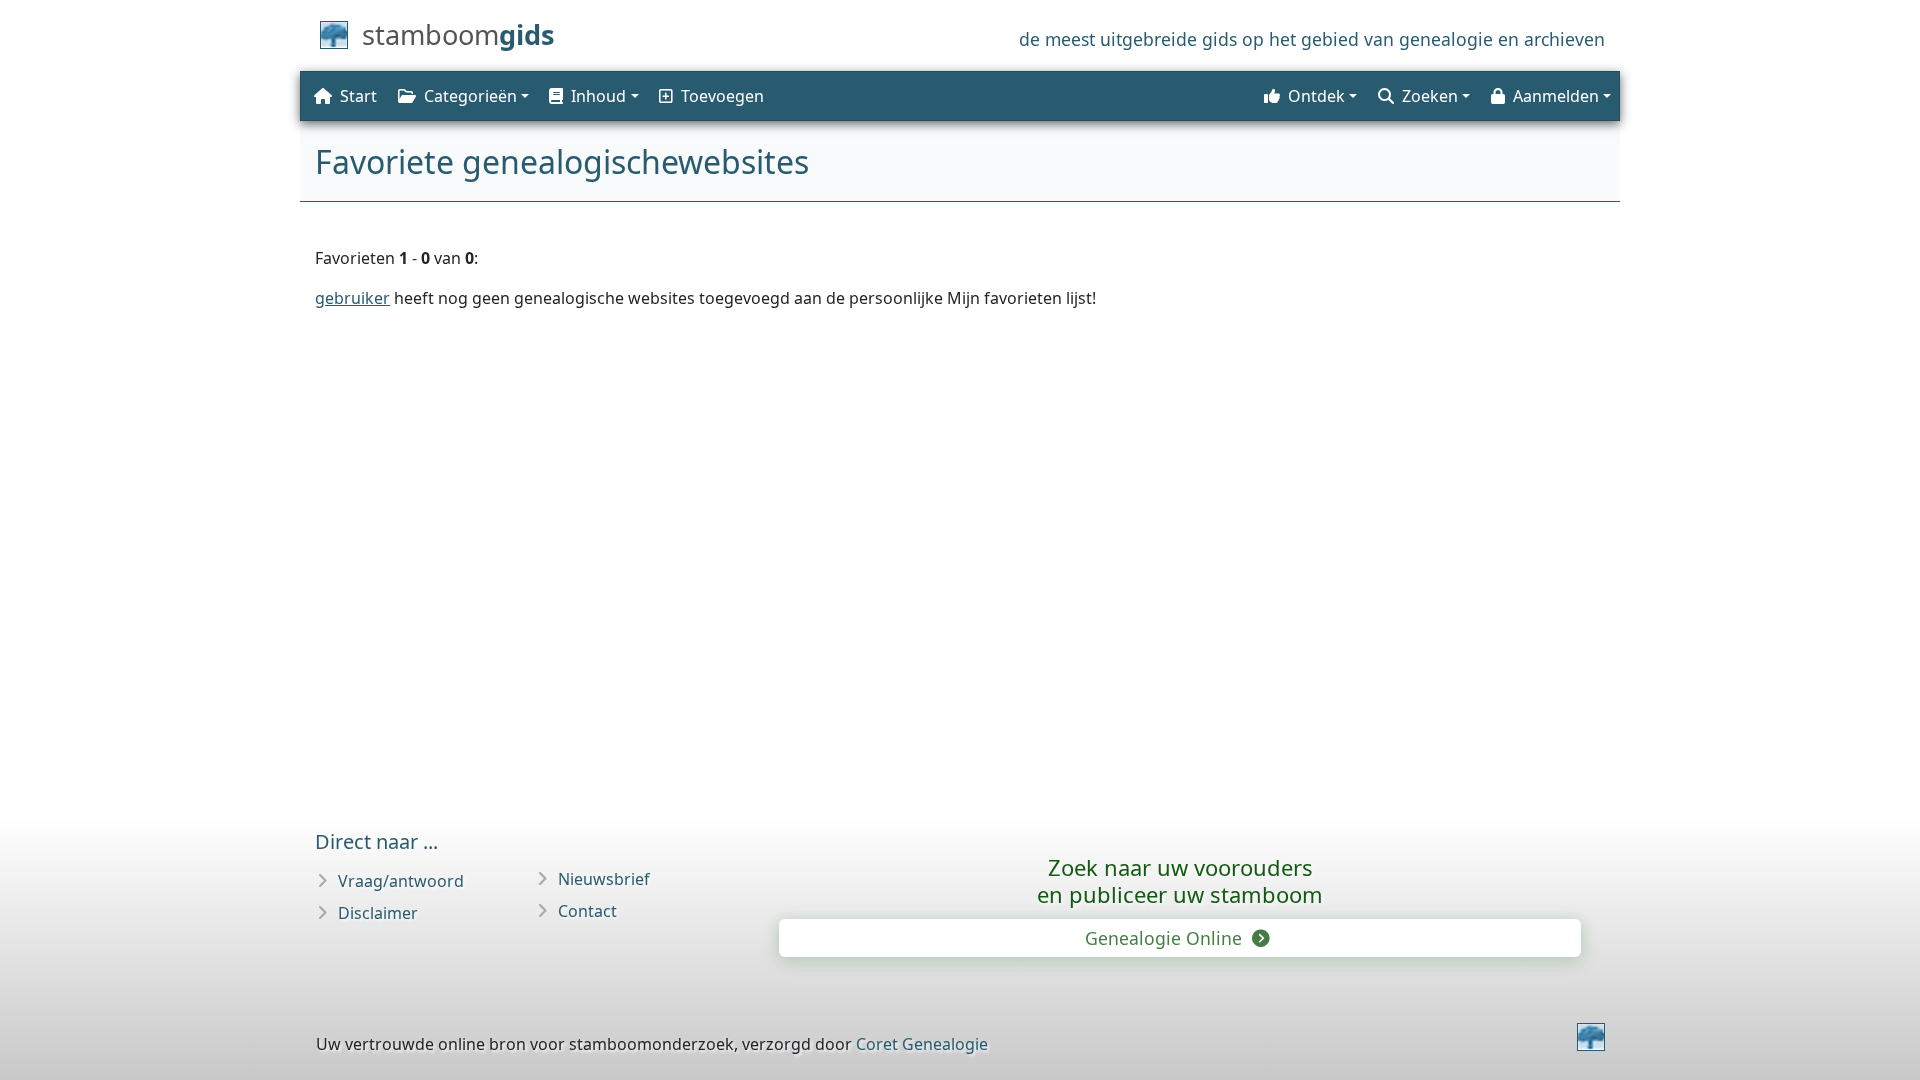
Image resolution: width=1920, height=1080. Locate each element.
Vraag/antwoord (401, 881)
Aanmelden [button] (1556, 96)
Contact (587, 911)
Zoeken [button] (1430, 96)
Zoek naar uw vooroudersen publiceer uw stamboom (1180, 880)
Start (358, 96)
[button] (592, 96)
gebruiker (352, 298)
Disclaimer (378, 913)
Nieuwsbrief (604, 879)
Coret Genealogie (922, 1044)
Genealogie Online (1166, 938)
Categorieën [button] (470, 96)
